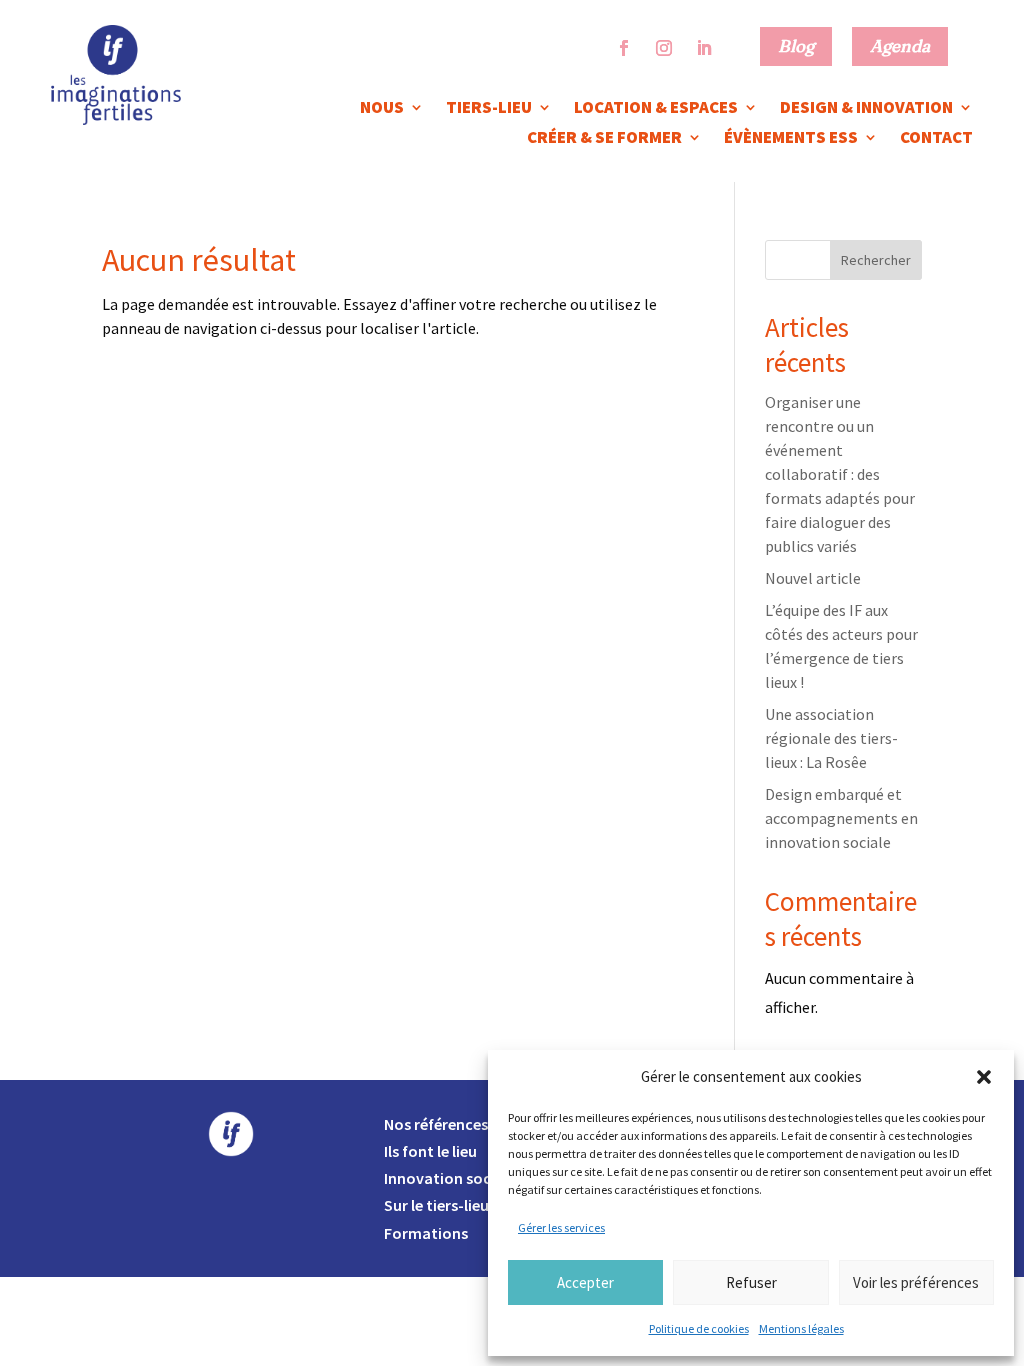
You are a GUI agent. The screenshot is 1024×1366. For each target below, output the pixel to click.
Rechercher (876, 260)
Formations (426, 1233)
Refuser (751, 1282)
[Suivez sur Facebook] (624, 48)
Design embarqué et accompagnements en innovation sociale (841, 818)
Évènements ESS (791, 139)
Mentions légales (801, 1328)
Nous (382, 109)
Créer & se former (604, 139)
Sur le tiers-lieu (436, 1205)
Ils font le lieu (430, 1151)
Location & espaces (656, 109)
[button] (984, 1077)
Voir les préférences (916, 1282)
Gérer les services (561, 1227)
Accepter (585, 1282)
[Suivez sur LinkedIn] (704, 48)
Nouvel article (813, 578)
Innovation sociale (450, 1178)
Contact (936, 139)
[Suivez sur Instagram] (664, 48)
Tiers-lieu (489, 109)
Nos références (436, 1124)
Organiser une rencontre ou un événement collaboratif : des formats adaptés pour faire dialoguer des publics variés (840, 474)
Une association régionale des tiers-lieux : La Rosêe (831, 738)
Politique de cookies (699, 1328)
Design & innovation (866, 109)
